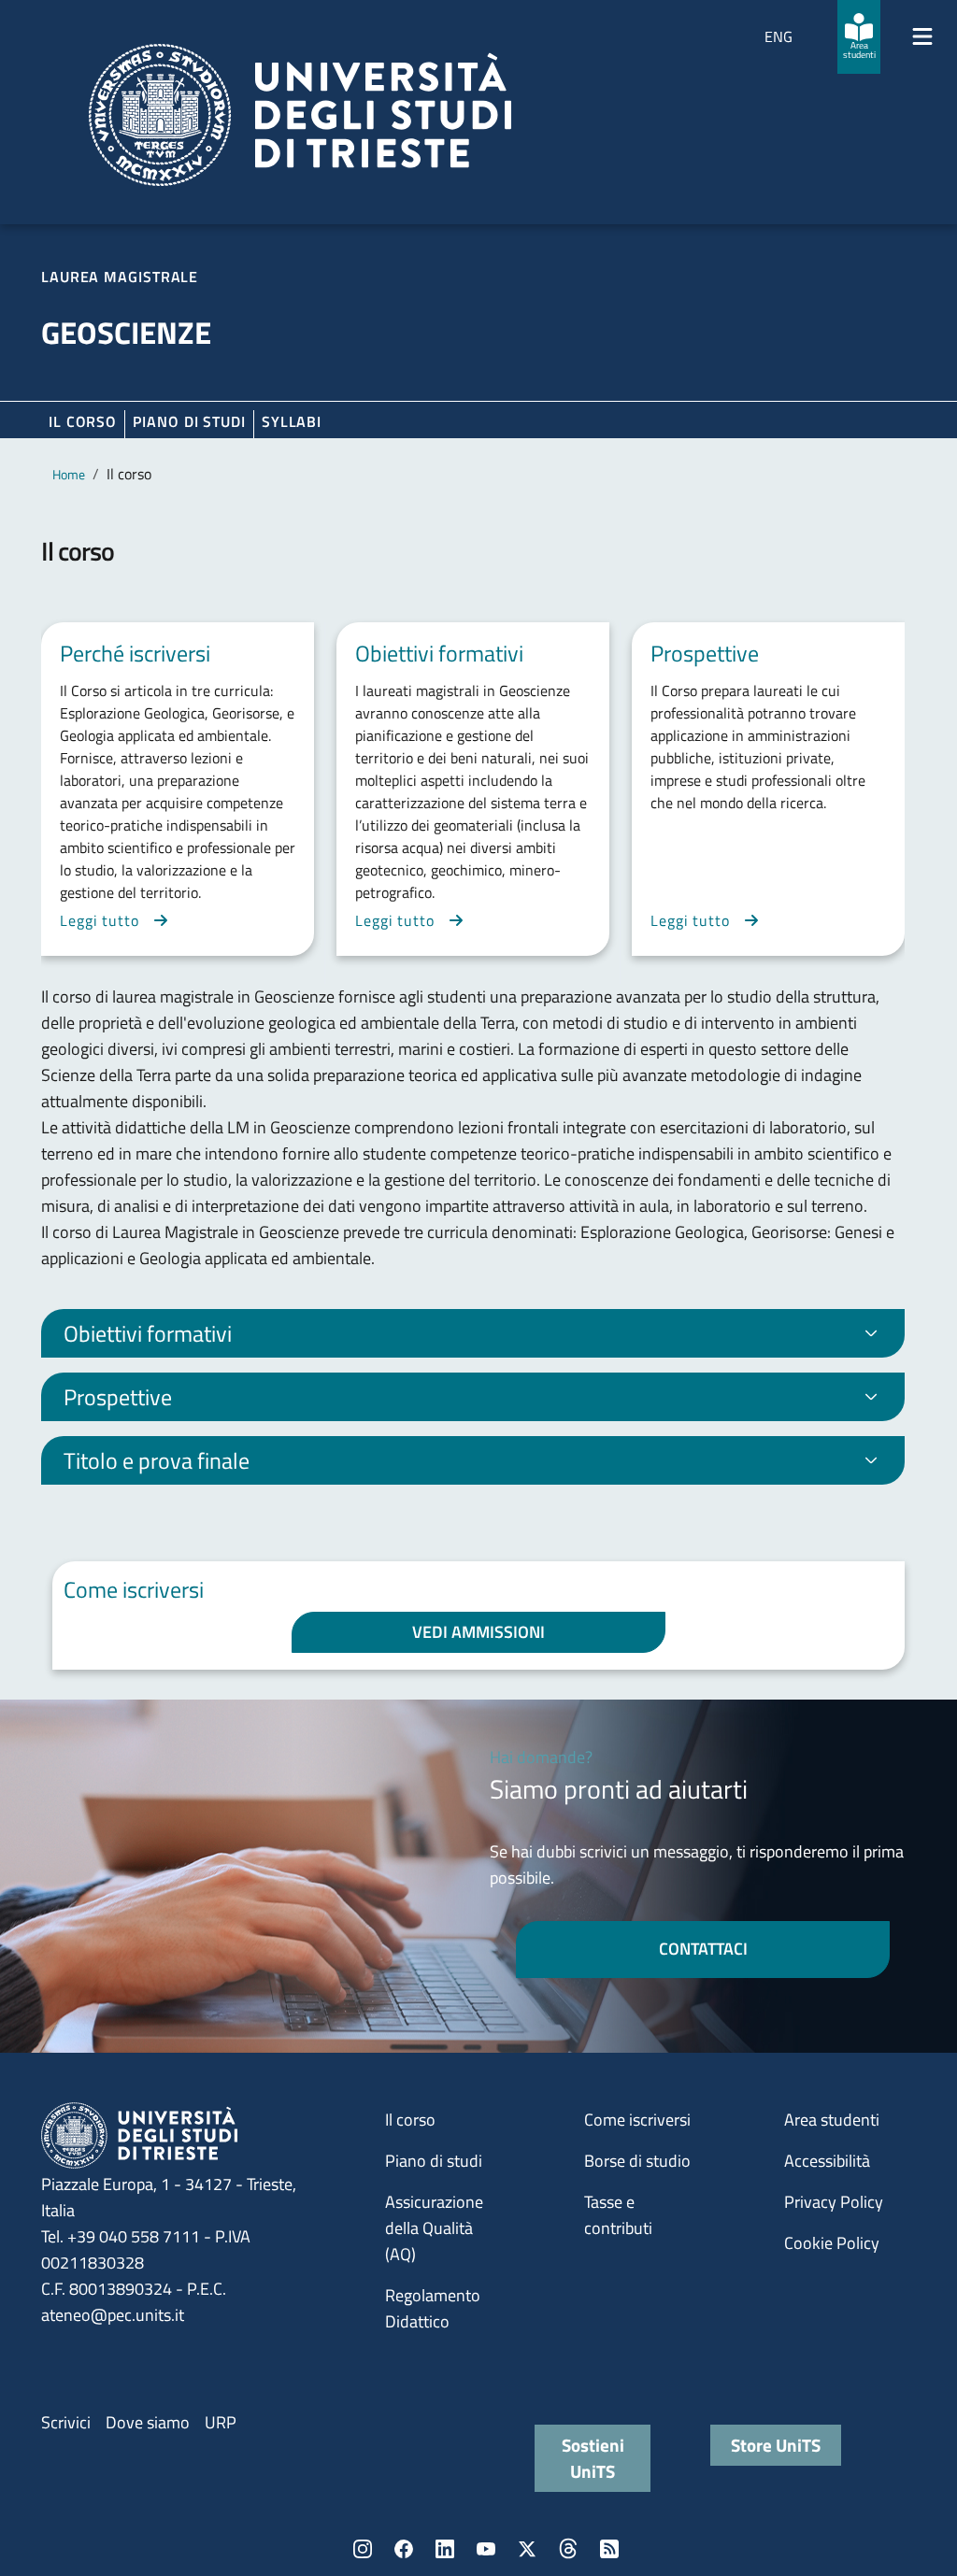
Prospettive (118, 1397)
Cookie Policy (832, 2243)
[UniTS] (300, 115)
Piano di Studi (189, 421)
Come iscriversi (637, 2120)
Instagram (363, 2549)
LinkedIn (445, 2549)
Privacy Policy (834, 2202)
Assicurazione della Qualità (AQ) (434, 2228)
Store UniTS (776, 2445)
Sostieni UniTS (593, 2458)
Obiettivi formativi (148, 1333)
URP (221, 2422)
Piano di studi (434, 2161)
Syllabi (292, 421)
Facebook (404, 2549)
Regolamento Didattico (433, 2308)
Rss (609, 2549)
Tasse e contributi (618, 2215)
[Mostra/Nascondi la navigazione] (922, 36)
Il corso (83, 421)
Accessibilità (827, 2161)
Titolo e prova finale (157, 1460)
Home (69, 474)
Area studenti (832, 2120)
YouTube (486, 2549)
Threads (568, 2549)
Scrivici (66, 2422)
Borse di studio (637, 2161)
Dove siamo (148, 2422)
